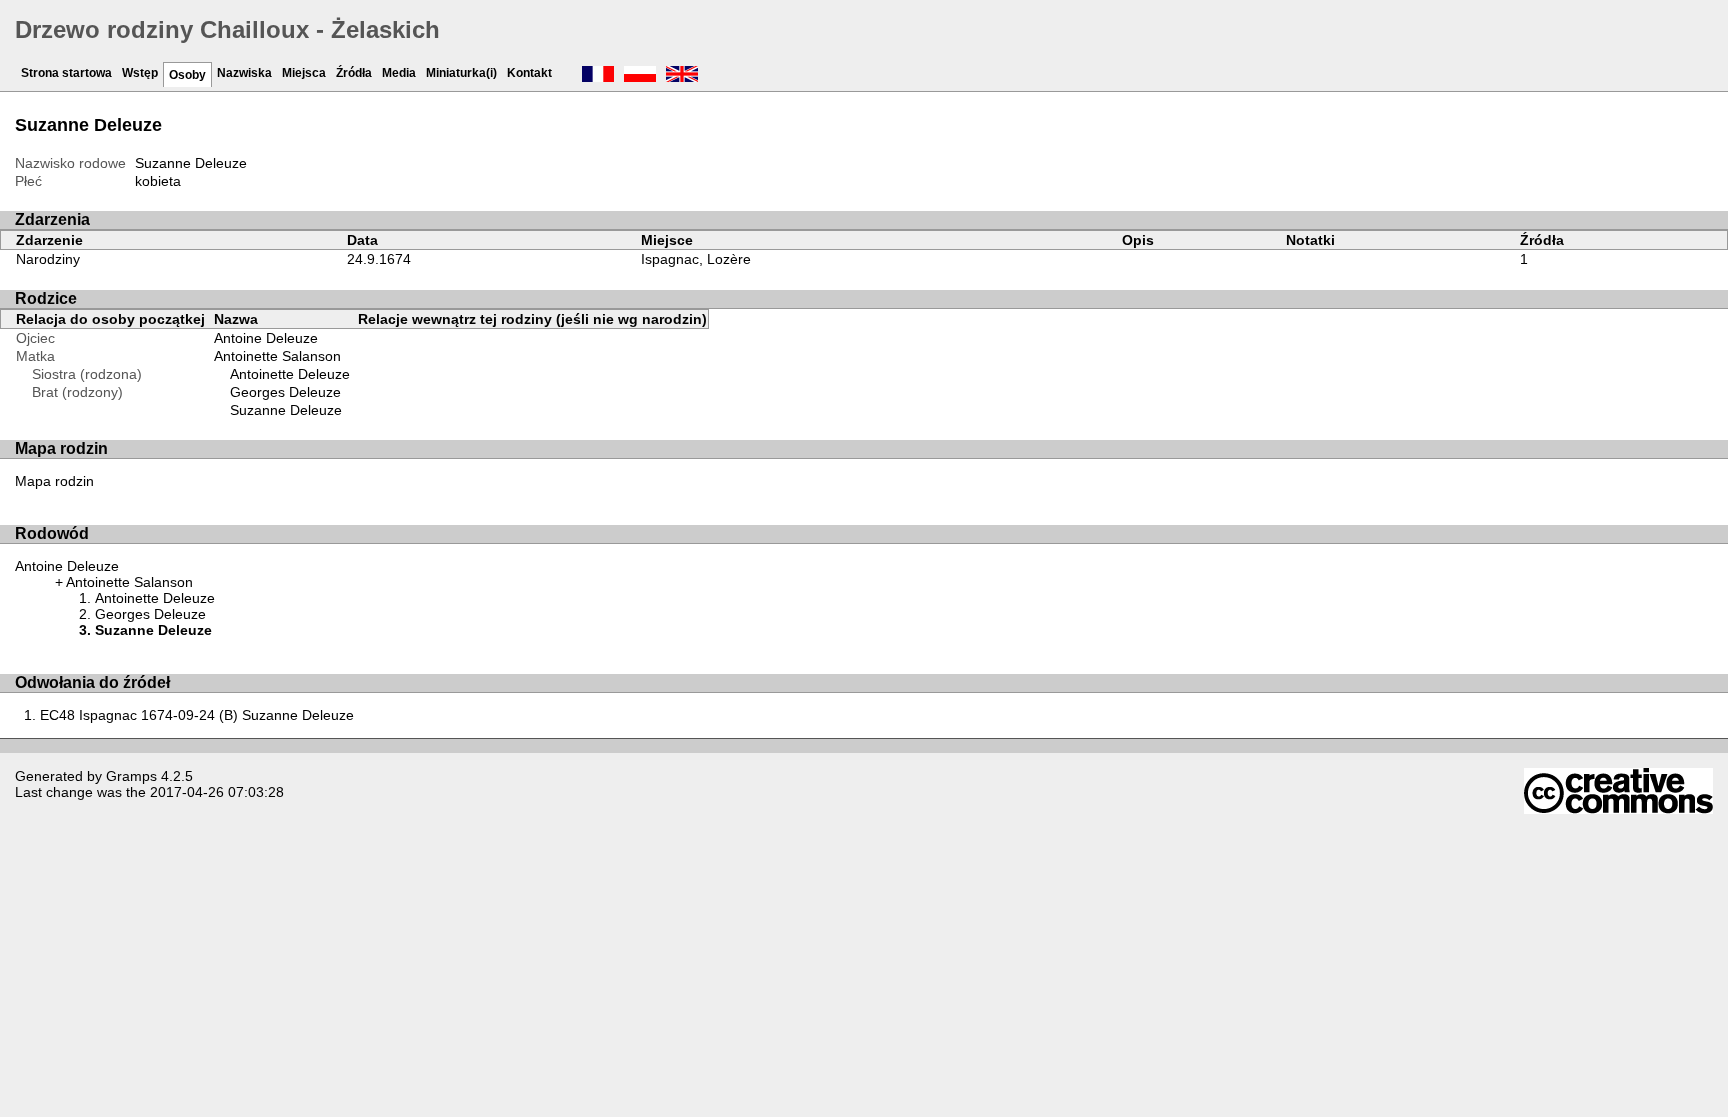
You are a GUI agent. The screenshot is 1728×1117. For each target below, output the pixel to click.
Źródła (354, 73)
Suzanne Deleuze (286, 410)
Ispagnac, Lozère (696, 259)
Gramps (131, 776)
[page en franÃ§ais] (598, 76)
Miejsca (304, 73)
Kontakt (529, 73)
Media (399, 73)
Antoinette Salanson (277, 356)
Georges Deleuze (285, 392)
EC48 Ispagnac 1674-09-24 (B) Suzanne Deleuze (197, 715)
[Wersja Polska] (640, 76)
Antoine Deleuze (266, 338)
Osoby (187, 75)
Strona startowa (66, 73)
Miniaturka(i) (461, 73)
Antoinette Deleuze (290, 374)
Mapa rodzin (54, 481)
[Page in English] (682, 76)
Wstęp (140, 73)
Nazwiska (244, 73)
